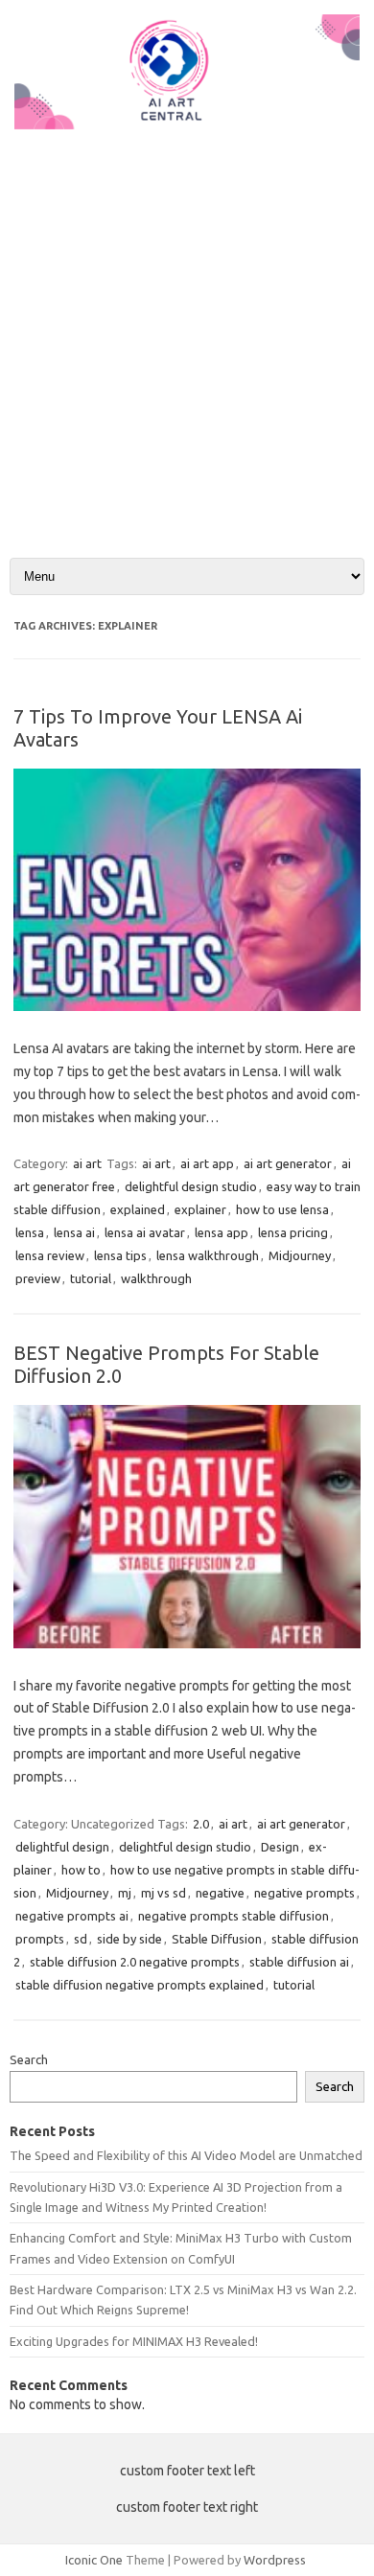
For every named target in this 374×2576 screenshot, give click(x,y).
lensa (30, 1232)
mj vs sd (164, 1893)
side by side (129, 1939)
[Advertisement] (187, 328)
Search (29, 2059)
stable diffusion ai (299, 1962)
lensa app (222, 1232)
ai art (87, 1163)
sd (81, 1939)
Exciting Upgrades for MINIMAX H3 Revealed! (134, 2341)
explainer (200, 1209)
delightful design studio (191, 1186)
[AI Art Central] (187, 125)
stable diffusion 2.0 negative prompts (135, 1962)
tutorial (91, 1278)
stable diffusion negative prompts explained (140, 1985)
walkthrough (156, 1278)
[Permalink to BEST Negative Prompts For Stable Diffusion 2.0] (187, 1644)
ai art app (207, 1163)
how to (81, 1870)
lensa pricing (293, 1232)
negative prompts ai (72, 1916)
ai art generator (288, 1163)
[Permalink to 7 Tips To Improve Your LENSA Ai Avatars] (187, 1006)
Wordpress (275, 2560)
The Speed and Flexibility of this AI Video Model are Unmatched (186, 2155)
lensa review (50, 1255)
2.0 (201, 1824)
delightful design (62, 1847)
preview (38, 1278)
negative (220, 1893)
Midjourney (300, 1255)
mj (125, 1893)
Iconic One (94, 2560)
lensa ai (74, 1232)
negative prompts (304, 1893)
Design (280, 1847)
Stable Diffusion (217, 1939)
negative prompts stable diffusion (234, 1916)
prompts (40, 1939)
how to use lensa (282, 1209)
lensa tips (120, 1255)
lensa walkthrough (208, 1255)
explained (138, 1209)
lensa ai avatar (145, 1232)
